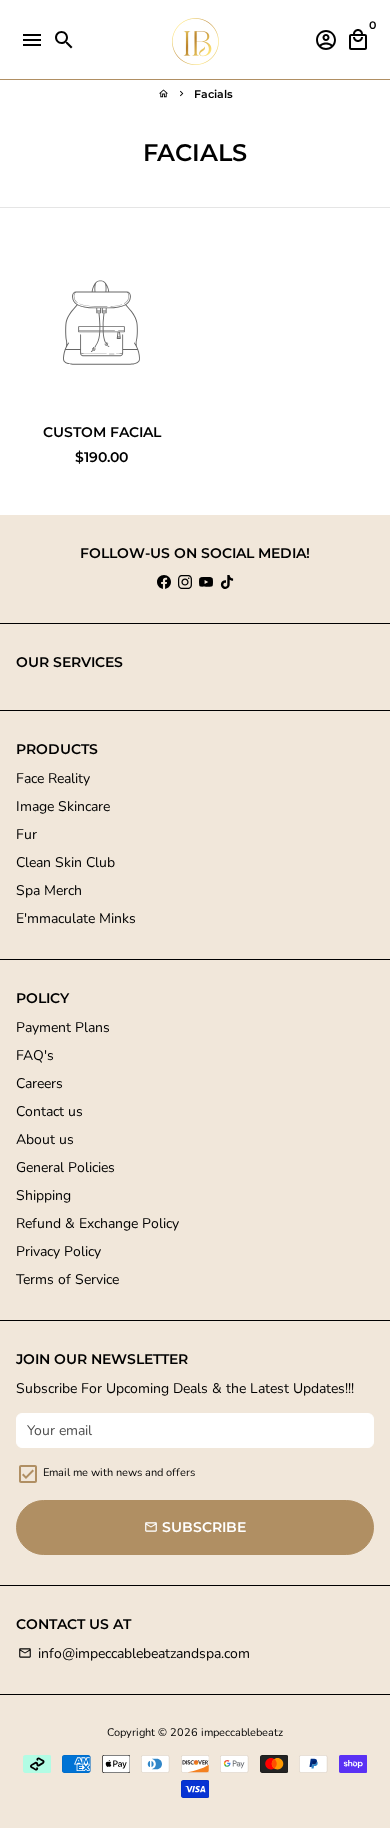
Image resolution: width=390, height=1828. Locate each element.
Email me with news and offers (119, 1472)
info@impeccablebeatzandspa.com (134, 1653)
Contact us (49, 1111)
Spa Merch (49, 890)
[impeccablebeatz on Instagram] (185, 582)
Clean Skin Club (65, 862)
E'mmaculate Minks (76, 918)
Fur (26, 834)
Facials (213, 94)
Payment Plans (63, 1027)
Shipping (43, 1195)
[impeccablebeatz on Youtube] (206, 582)
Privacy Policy (58, 1251)
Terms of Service (67, 1279)
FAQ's (35, 1055)
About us (45, 1139)
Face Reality (53, 778)
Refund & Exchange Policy (97, 1223)
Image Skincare (63, 806)
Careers (39, 1083)
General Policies (65, 1167)
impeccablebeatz (242, 1732)
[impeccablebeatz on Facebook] (164, 582)
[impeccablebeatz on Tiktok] (227, 582)
